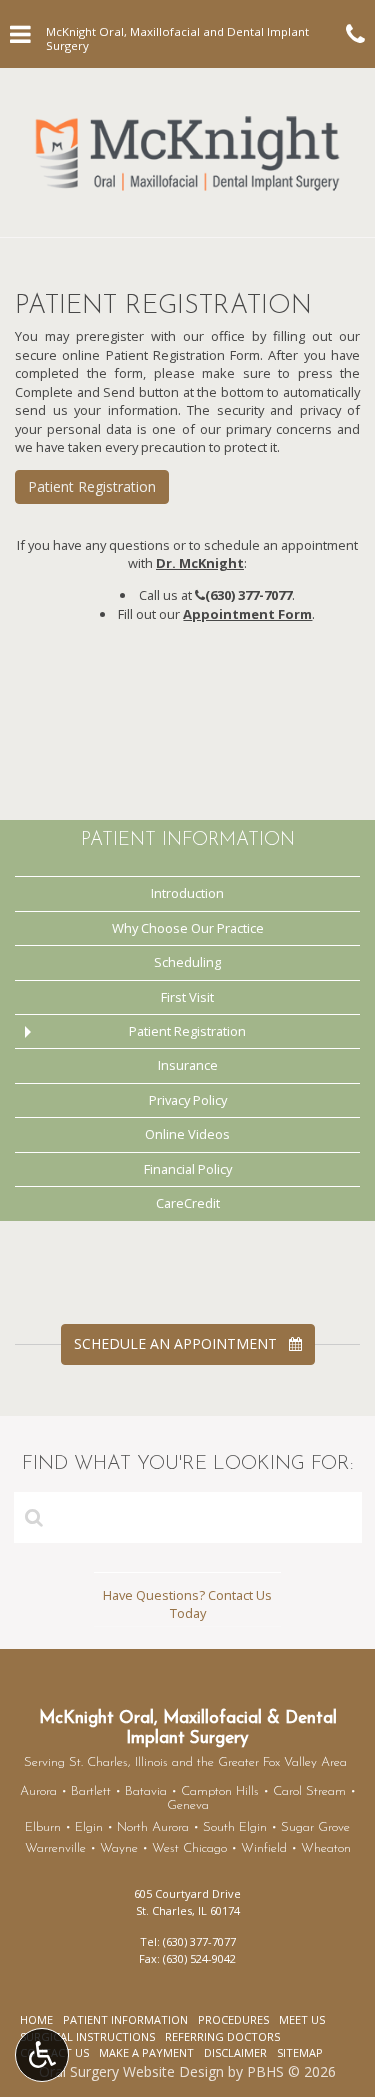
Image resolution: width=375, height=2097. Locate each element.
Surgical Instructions (87, 2036)
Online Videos (187, 1134)
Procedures (233, 2019)
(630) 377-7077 (248, 595)
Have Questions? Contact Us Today (187, 1604)
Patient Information (188, 840)
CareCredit (188, 1203)
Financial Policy (188, 1169)
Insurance (188, 1065)
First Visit (187, 997)
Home (36, 2019)
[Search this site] (34, 1517)
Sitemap (300, 2052)
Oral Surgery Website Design (131, 2071)
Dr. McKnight (200, 563)
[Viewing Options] (42, 2055)
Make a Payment (146, 2052)
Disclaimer (235, 2052)
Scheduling (187, 962)
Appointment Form (247, 614)
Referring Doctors (222, 2036)
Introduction (187, 893)
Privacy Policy (188, 1100)
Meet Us (302, 2019)
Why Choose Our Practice (188, 928)
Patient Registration (92, 486)
